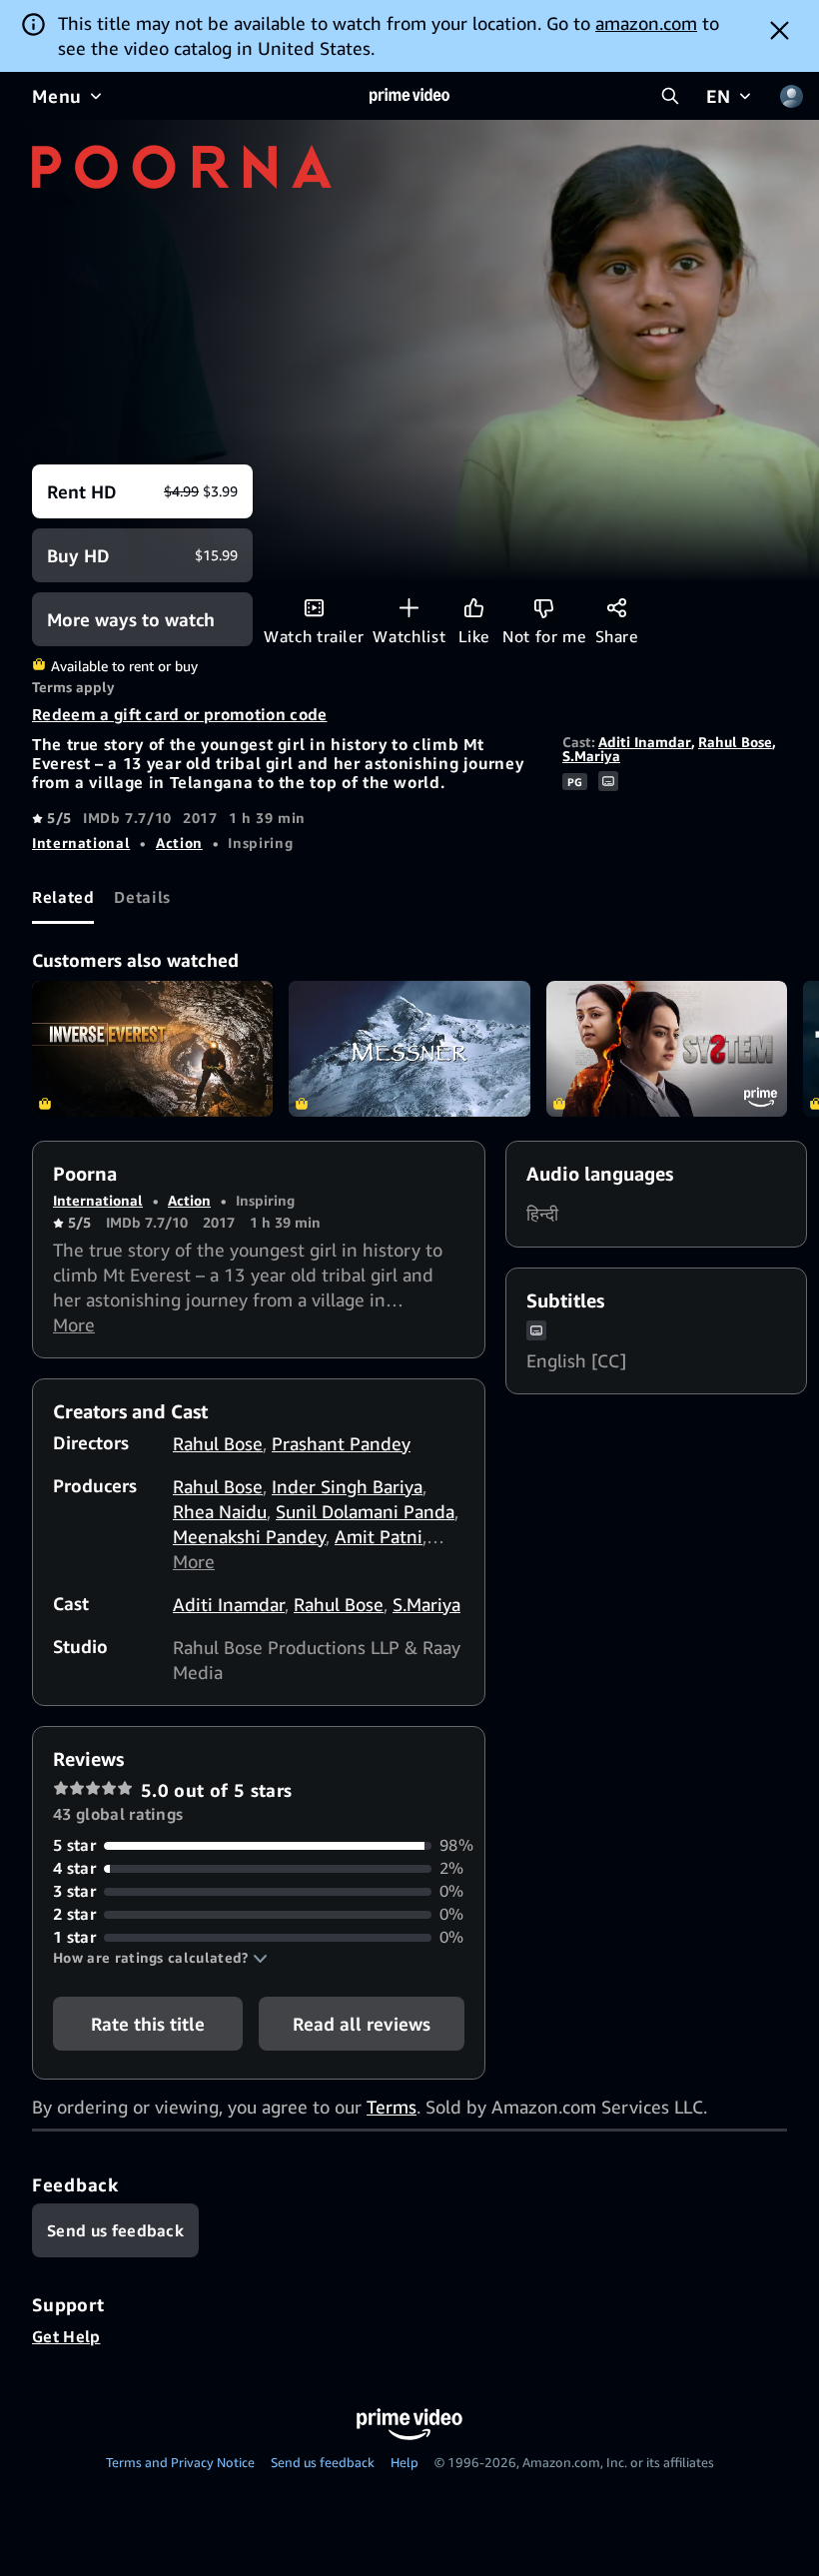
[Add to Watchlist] (409, 608)
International (81, 843)
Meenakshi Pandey (249, 1536)
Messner (409, 1049)
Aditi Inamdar (645, 742)
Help (405, 2462)
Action (179, 843)
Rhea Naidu (220, 1511)
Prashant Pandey (341, 1443)
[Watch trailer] (314, 608)
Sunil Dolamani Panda (365, 1511)
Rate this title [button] (148, 2024)
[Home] (409, 96)
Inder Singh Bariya (347, 1486)
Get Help (66, 2336)
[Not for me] (544, 608)
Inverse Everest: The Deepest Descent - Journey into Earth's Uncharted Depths (152, 1049)
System (667, 1049)
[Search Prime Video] (670, 96)
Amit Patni (379, 1536)
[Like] (474, 608)
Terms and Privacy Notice (180, 2462)
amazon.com (646, 23)
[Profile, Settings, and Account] (791, 96)
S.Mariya (591, 756)
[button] (160, 1958)
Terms (392, 2107)
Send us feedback (323, 2462)
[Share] (617, 608)
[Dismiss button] (780, 30)
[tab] (63, 897)
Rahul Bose (735, 742)
